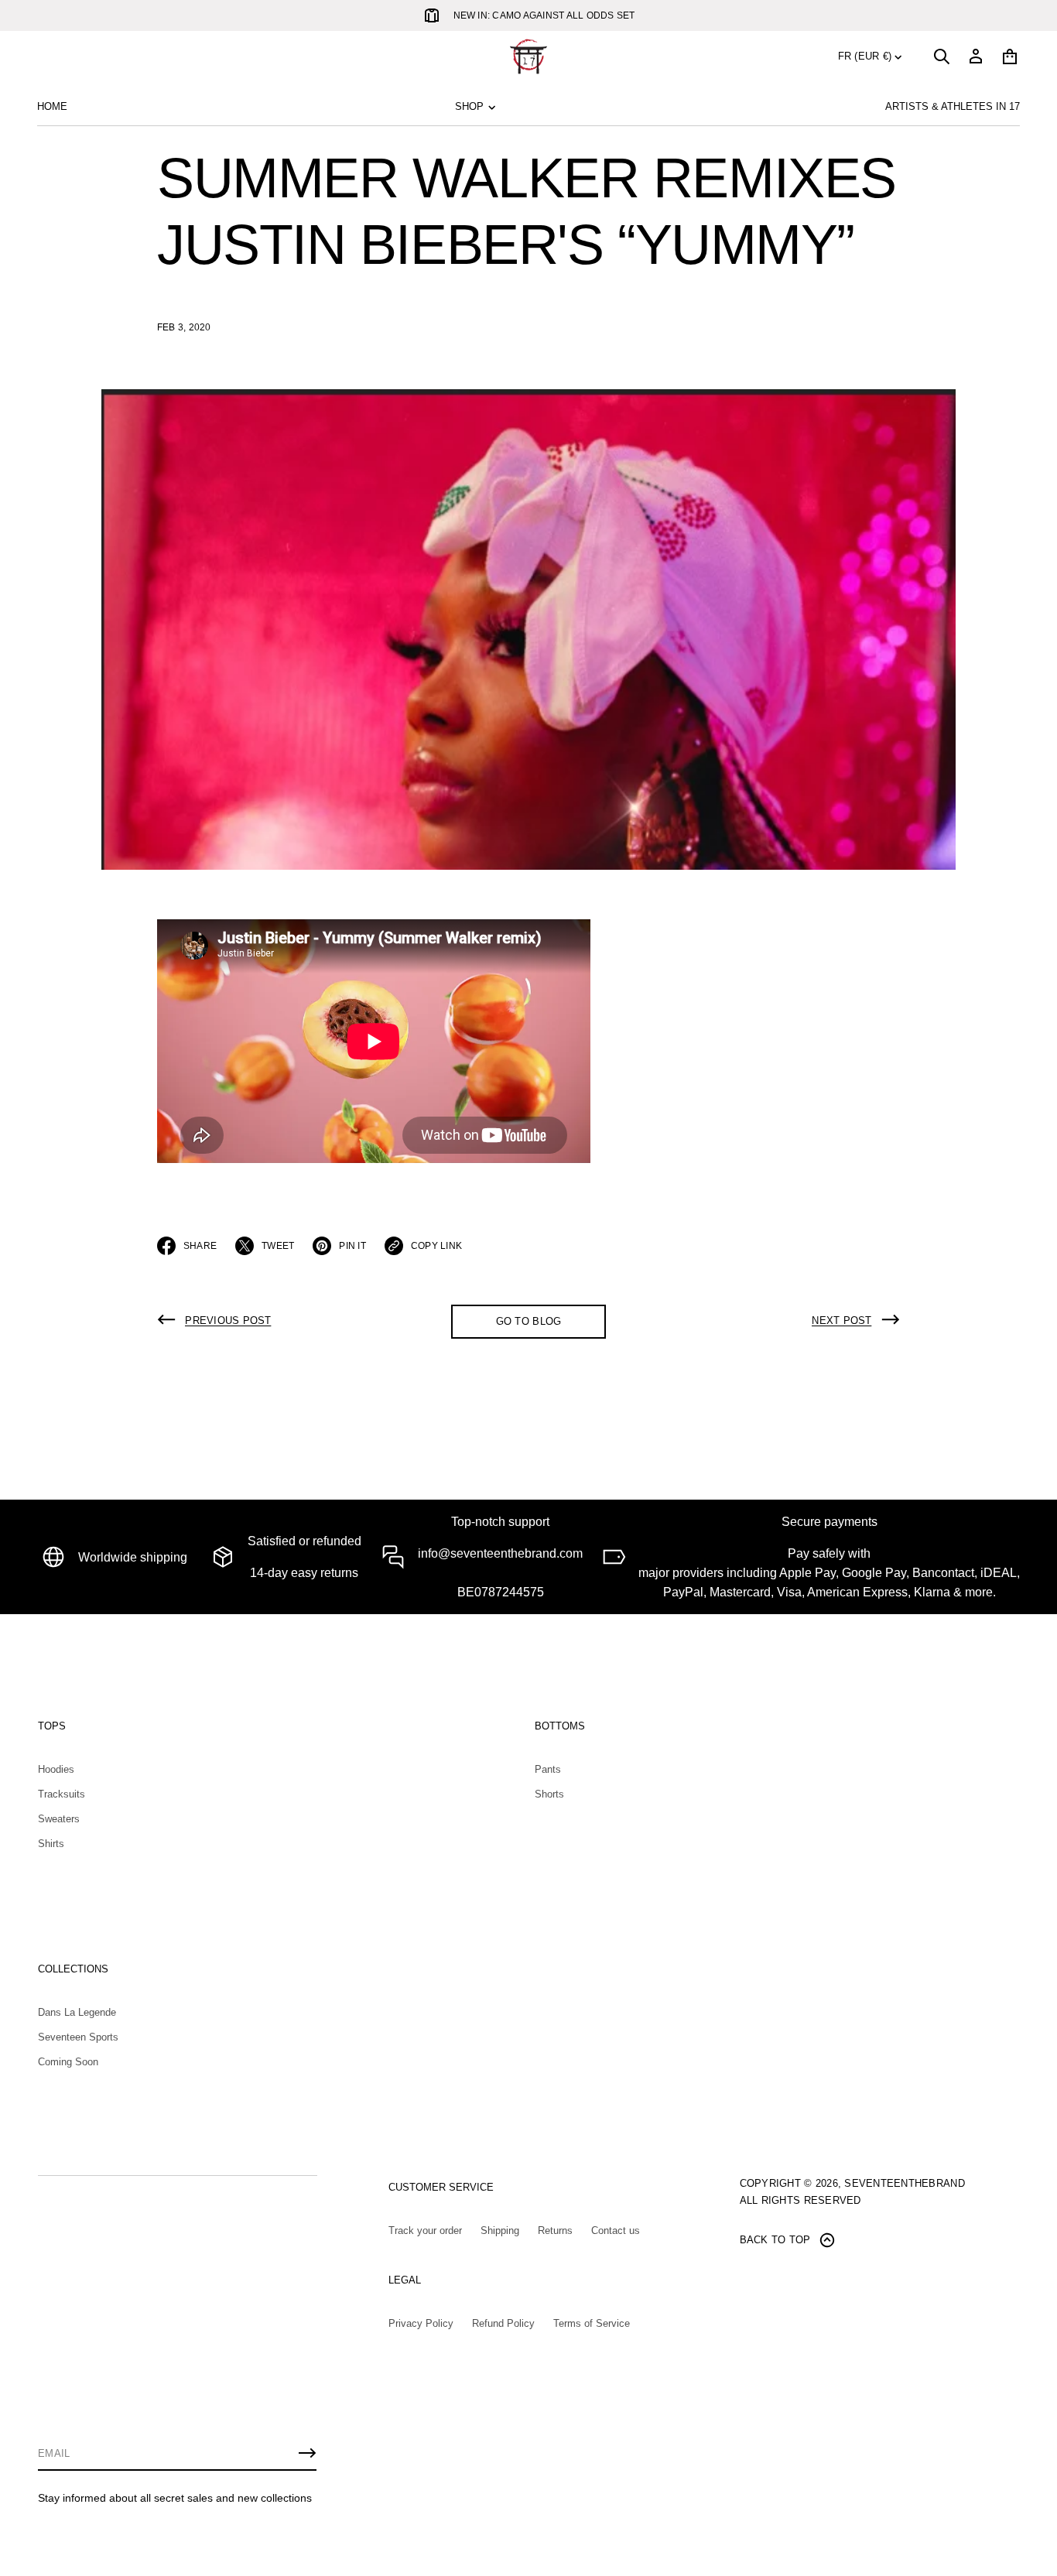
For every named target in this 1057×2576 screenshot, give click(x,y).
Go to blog (529, 1321)
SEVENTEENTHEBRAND (904, 2183)
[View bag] (1010, 56)
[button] (942, 56)
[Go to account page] (976, 56)
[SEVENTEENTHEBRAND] (528, 56)
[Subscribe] (307, 2453)
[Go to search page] (942, 56)
